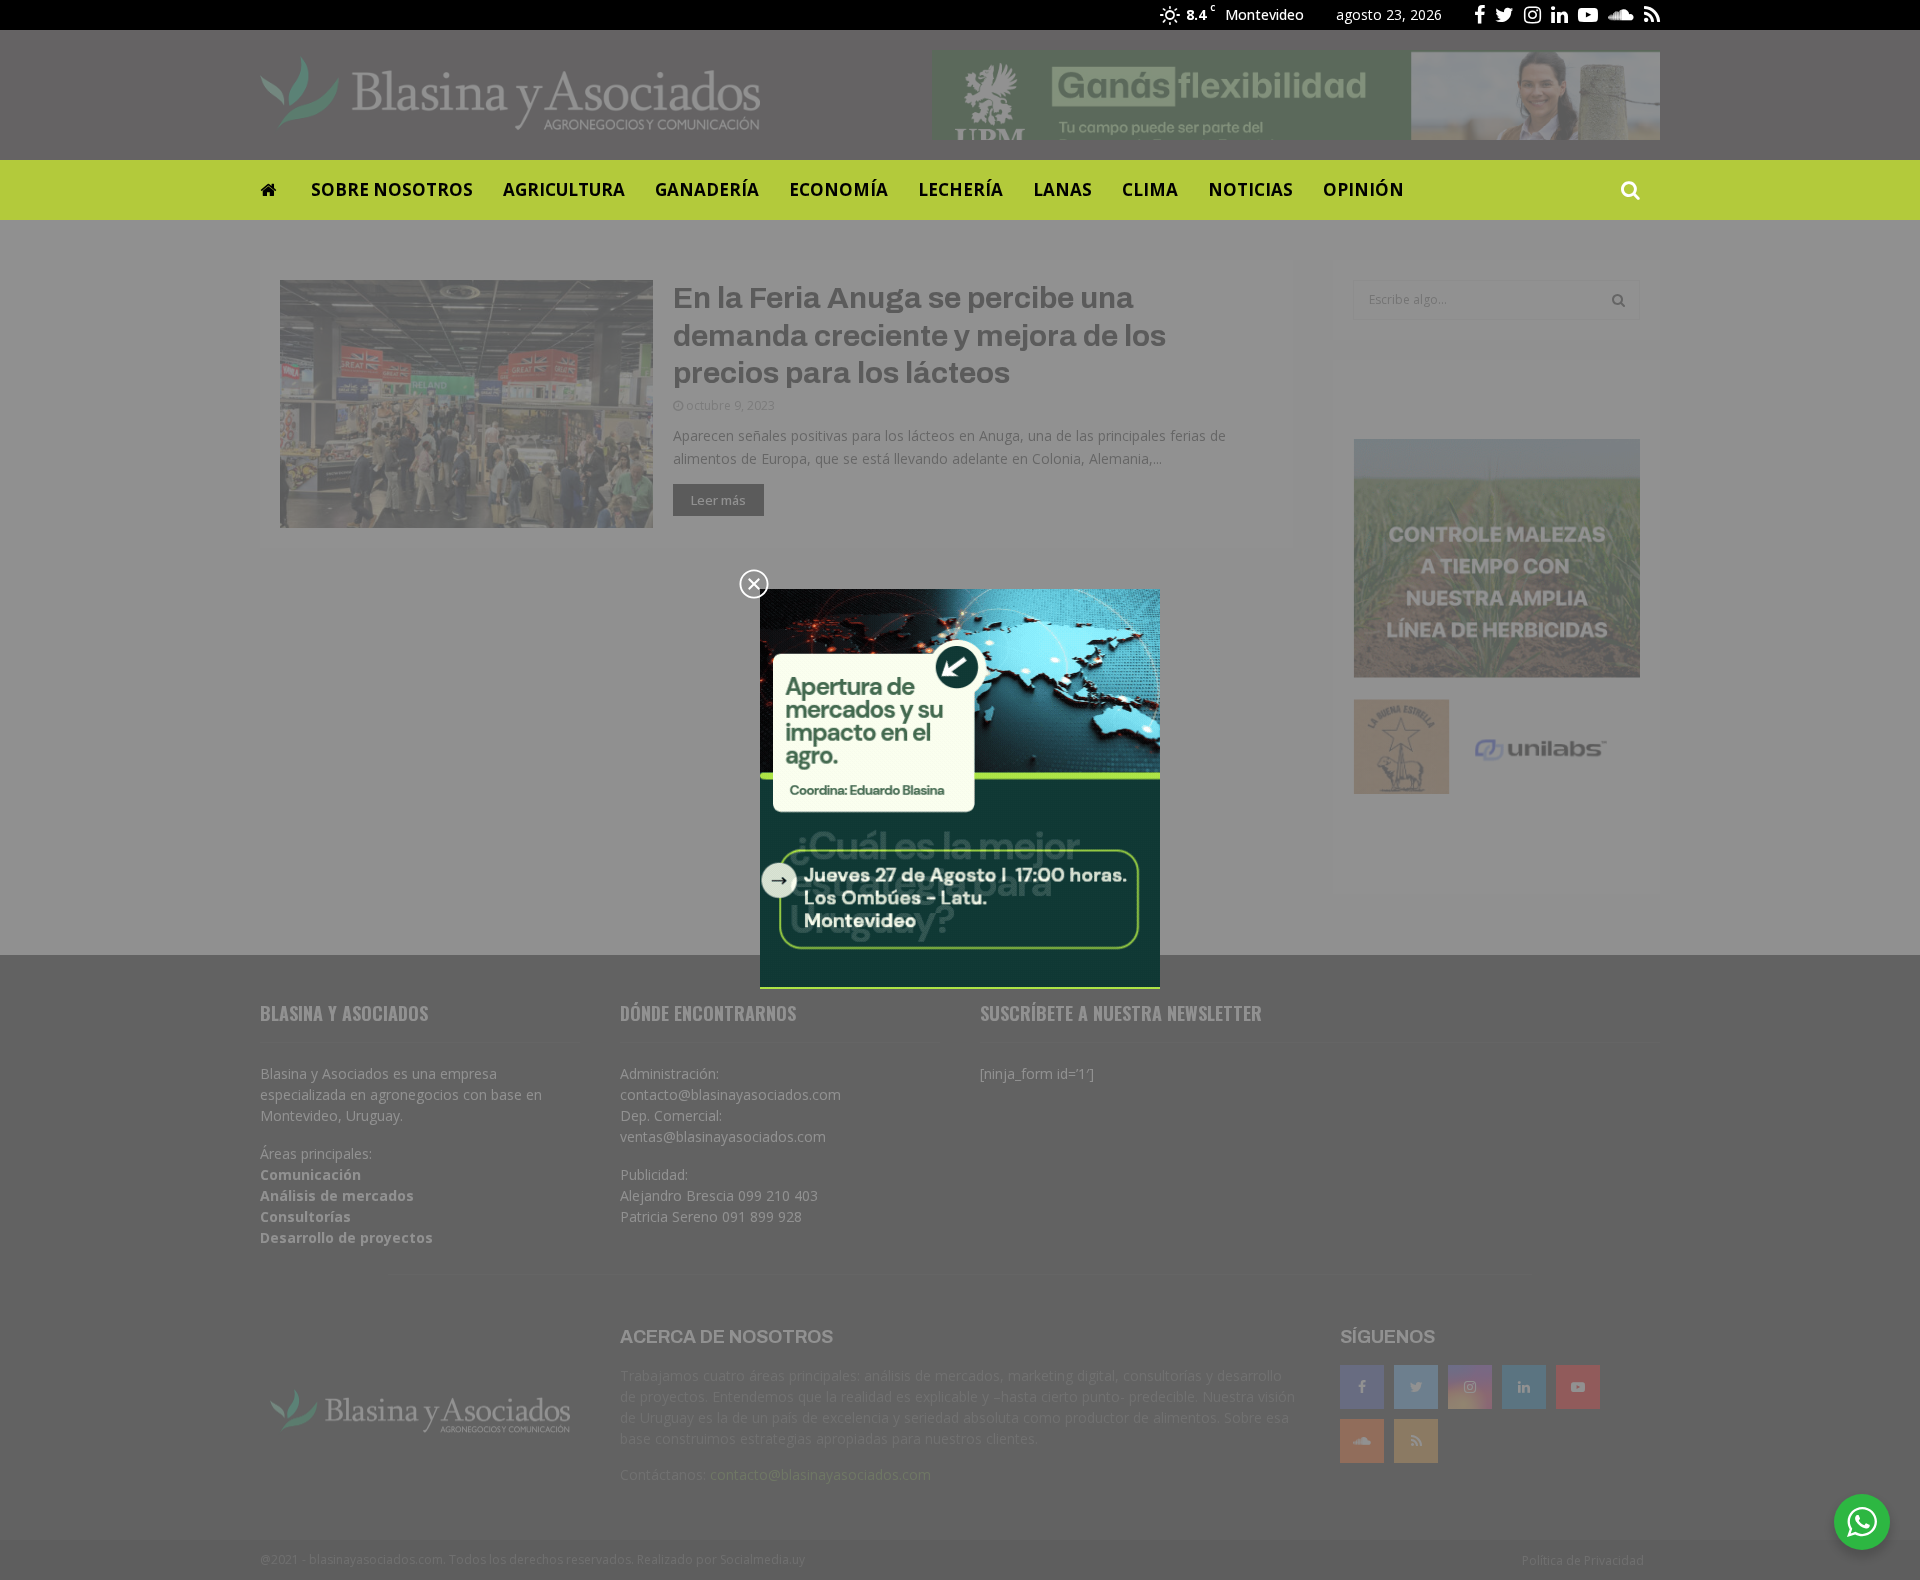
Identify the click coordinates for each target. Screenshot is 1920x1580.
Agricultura (564, 189)
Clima (1150, 189)
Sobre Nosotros (392, 189)
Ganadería (707, 189)
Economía (838, 189)
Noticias (1250, 189)
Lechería (960, 189)
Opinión (1363, 189)
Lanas (1062, 189)
